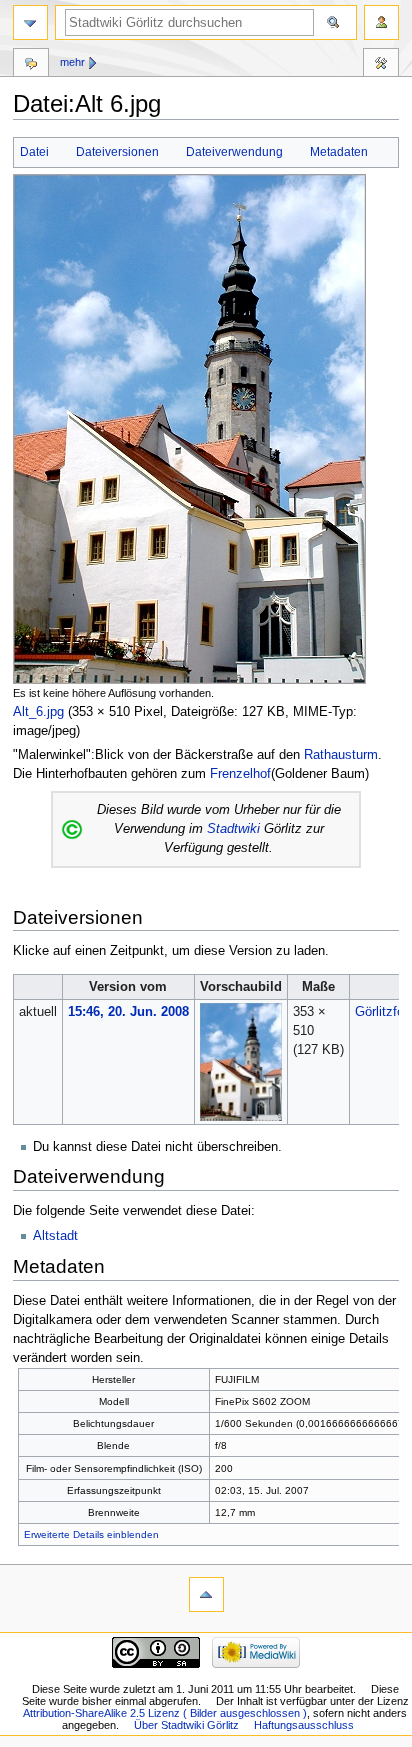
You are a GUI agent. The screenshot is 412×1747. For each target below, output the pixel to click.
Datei (34, 152)
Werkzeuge (381, 65)
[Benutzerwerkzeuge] (381, 22)
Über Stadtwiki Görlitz (186, 1725)
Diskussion (31, 65)
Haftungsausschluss (304, 1725)
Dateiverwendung (234, 152)
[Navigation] (30, 22)
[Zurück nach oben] (206, 1594)
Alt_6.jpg (38, 712)
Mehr (72, 62)
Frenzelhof (240, 774)
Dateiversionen (117, 152)
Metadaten (339, 152)
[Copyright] (71, 829)
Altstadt (55, 1236)
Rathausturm (341, 755)
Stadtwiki (233, 829)
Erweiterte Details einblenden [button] (91, 1534)
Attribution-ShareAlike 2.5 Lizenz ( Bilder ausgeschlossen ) (165, 1713)
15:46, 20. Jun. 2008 (128, 1012)
